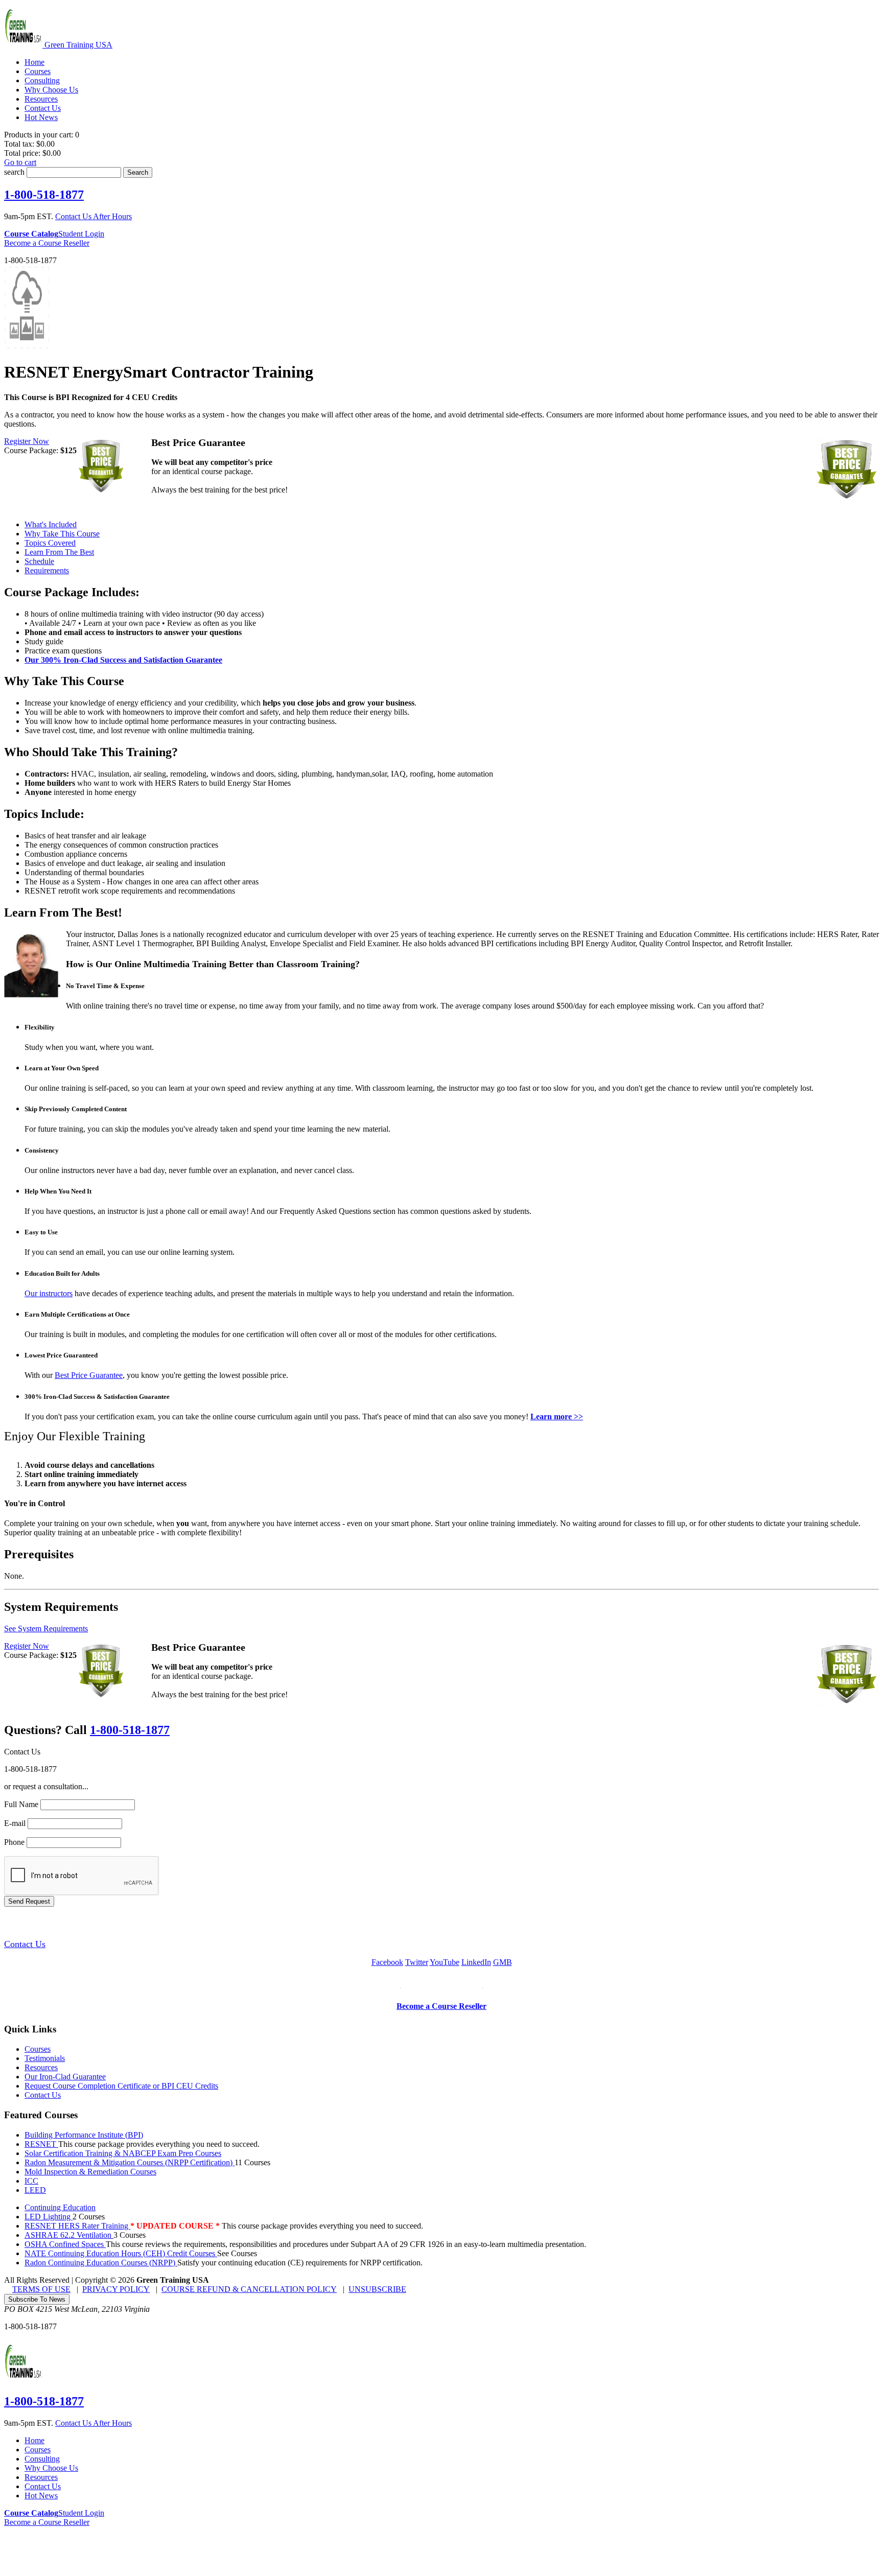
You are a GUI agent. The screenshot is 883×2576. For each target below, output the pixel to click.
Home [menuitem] (34, 62)
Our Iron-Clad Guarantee (65, 2077)
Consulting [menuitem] (42, 80)
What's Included (51, 524)
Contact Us (25, 1944)
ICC (31, 2181)
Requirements (47, 570)
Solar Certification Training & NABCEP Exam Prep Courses (123, 2153)
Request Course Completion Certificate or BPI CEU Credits (121, 2086)
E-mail (15, 1823)
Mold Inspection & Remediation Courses (90, 2172)
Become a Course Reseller (47, 243)
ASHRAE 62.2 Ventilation (69, 2235)
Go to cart (20, 162)
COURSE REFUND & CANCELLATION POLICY (249, 2289)
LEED (35, 2190)
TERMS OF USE (41, 2289)
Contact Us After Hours (94, 216)
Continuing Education (60, 2207)
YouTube (445, 1962)
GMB (503, 1962)
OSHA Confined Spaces (65, 2244)
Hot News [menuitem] (41, 117)
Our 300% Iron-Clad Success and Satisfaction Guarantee (123, 660)
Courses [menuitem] (38, 71)
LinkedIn (476, 1962)
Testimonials (45, 2058)
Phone (14, 1842)
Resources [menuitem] (41, 99)
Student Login (81, 234)
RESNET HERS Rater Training (77, 2226)
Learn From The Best (59, 552)
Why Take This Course (62, 534)
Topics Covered (50, 543)
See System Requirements (46, 1629)
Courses (38, 2049)
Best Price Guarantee (89, 1375)
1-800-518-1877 (44, 195)
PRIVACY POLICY (116, 2289)
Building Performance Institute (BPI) (84, 2135)
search (14, 172)
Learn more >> (557, 1416)
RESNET (41, 2144)
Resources (41, 2067)
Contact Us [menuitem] (43, 108)
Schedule (39, 561)
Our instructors (49, 1293)
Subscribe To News (37, 2299)
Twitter (417, 1962)
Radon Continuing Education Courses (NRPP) (101, 2263)
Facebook (387, 1962)
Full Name (21, 1804)
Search (138, 172)
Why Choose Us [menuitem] (51, 90)
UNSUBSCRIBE (377, 2289)
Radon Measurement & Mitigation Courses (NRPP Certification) (130, 2162)
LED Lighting (49, 2217)
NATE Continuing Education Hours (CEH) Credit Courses (121, 2253)
